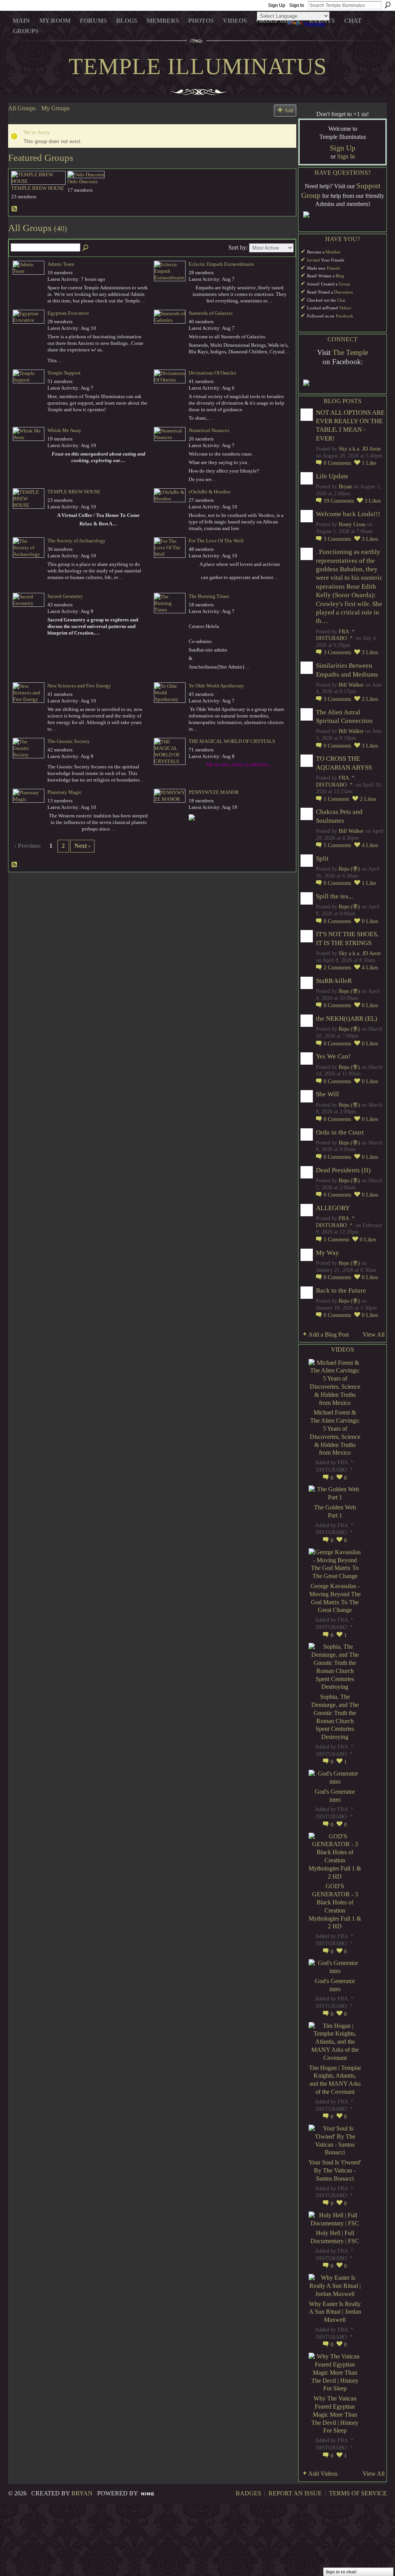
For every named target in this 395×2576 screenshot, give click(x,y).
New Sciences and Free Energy (79, 686)
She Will (327, 1094)
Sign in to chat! (341, 2572)
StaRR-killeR (334, 981)
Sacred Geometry (65, 596)
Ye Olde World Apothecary (216, 686)
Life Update (332, 476)
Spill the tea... (334, 896)
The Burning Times (209, 596)
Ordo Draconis (83, 181)
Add (289, 110)
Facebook (345, 316)
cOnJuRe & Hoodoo (210, 492)
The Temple (350, 352)
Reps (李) (349, 869)
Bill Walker (351, 685)
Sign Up (277, 5)
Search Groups (86, 248)
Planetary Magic (65, 792)
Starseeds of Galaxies (211, 313)
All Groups (22, 108)
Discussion (344, 292)
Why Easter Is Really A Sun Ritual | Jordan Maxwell (335, 2312)
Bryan (345, 487)
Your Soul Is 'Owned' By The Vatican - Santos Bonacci (335, 2170)
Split (322, 858)
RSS (15, 209)
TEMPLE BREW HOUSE (38, 188)
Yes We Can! (333, 1056)
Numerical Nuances (209, 430)
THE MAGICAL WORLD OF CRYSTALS (232, 741)
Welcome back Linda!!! (348, 514)
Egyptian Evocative (68, 313)
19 (339, 501)
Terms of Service (358, 2493)
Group (344, 284)
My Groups (55, 108)
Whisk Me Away (64, 430)
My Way (327, 1253)
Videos (345, 308)
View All (374, 1334)
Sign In (297, 5)
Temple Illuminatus (198, 66)
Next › (82, 846)
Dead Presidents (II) (343, 1170)
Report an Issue (295, 2493)
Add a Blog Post (328, 1334)
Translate (314, 24)
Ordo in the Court (340, 1132)
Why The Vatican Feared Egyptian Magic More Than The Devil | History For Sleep (335, 2414)
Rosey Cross (352, 524)
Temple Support (64, 373)
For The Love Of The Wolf (216, 541)
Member (333, 252)
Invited (313, 260)
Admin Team (61, 264)
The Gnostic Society (69, 741)
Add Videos (323, 2474)
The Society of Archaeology (77, 541)
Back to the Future (341, 1291)
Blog (340, 276)
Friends (333, 268)
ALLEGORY (333, 1208)
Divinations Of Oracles (212, 373)
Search (388, 5)
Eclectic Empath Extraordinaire (221, 264)
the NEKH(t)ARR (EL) (347, 1019)
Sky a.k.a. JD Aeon (360, 449)
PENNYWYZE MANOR (214, 792)
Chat (341, 300)
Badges (248, 2493)
